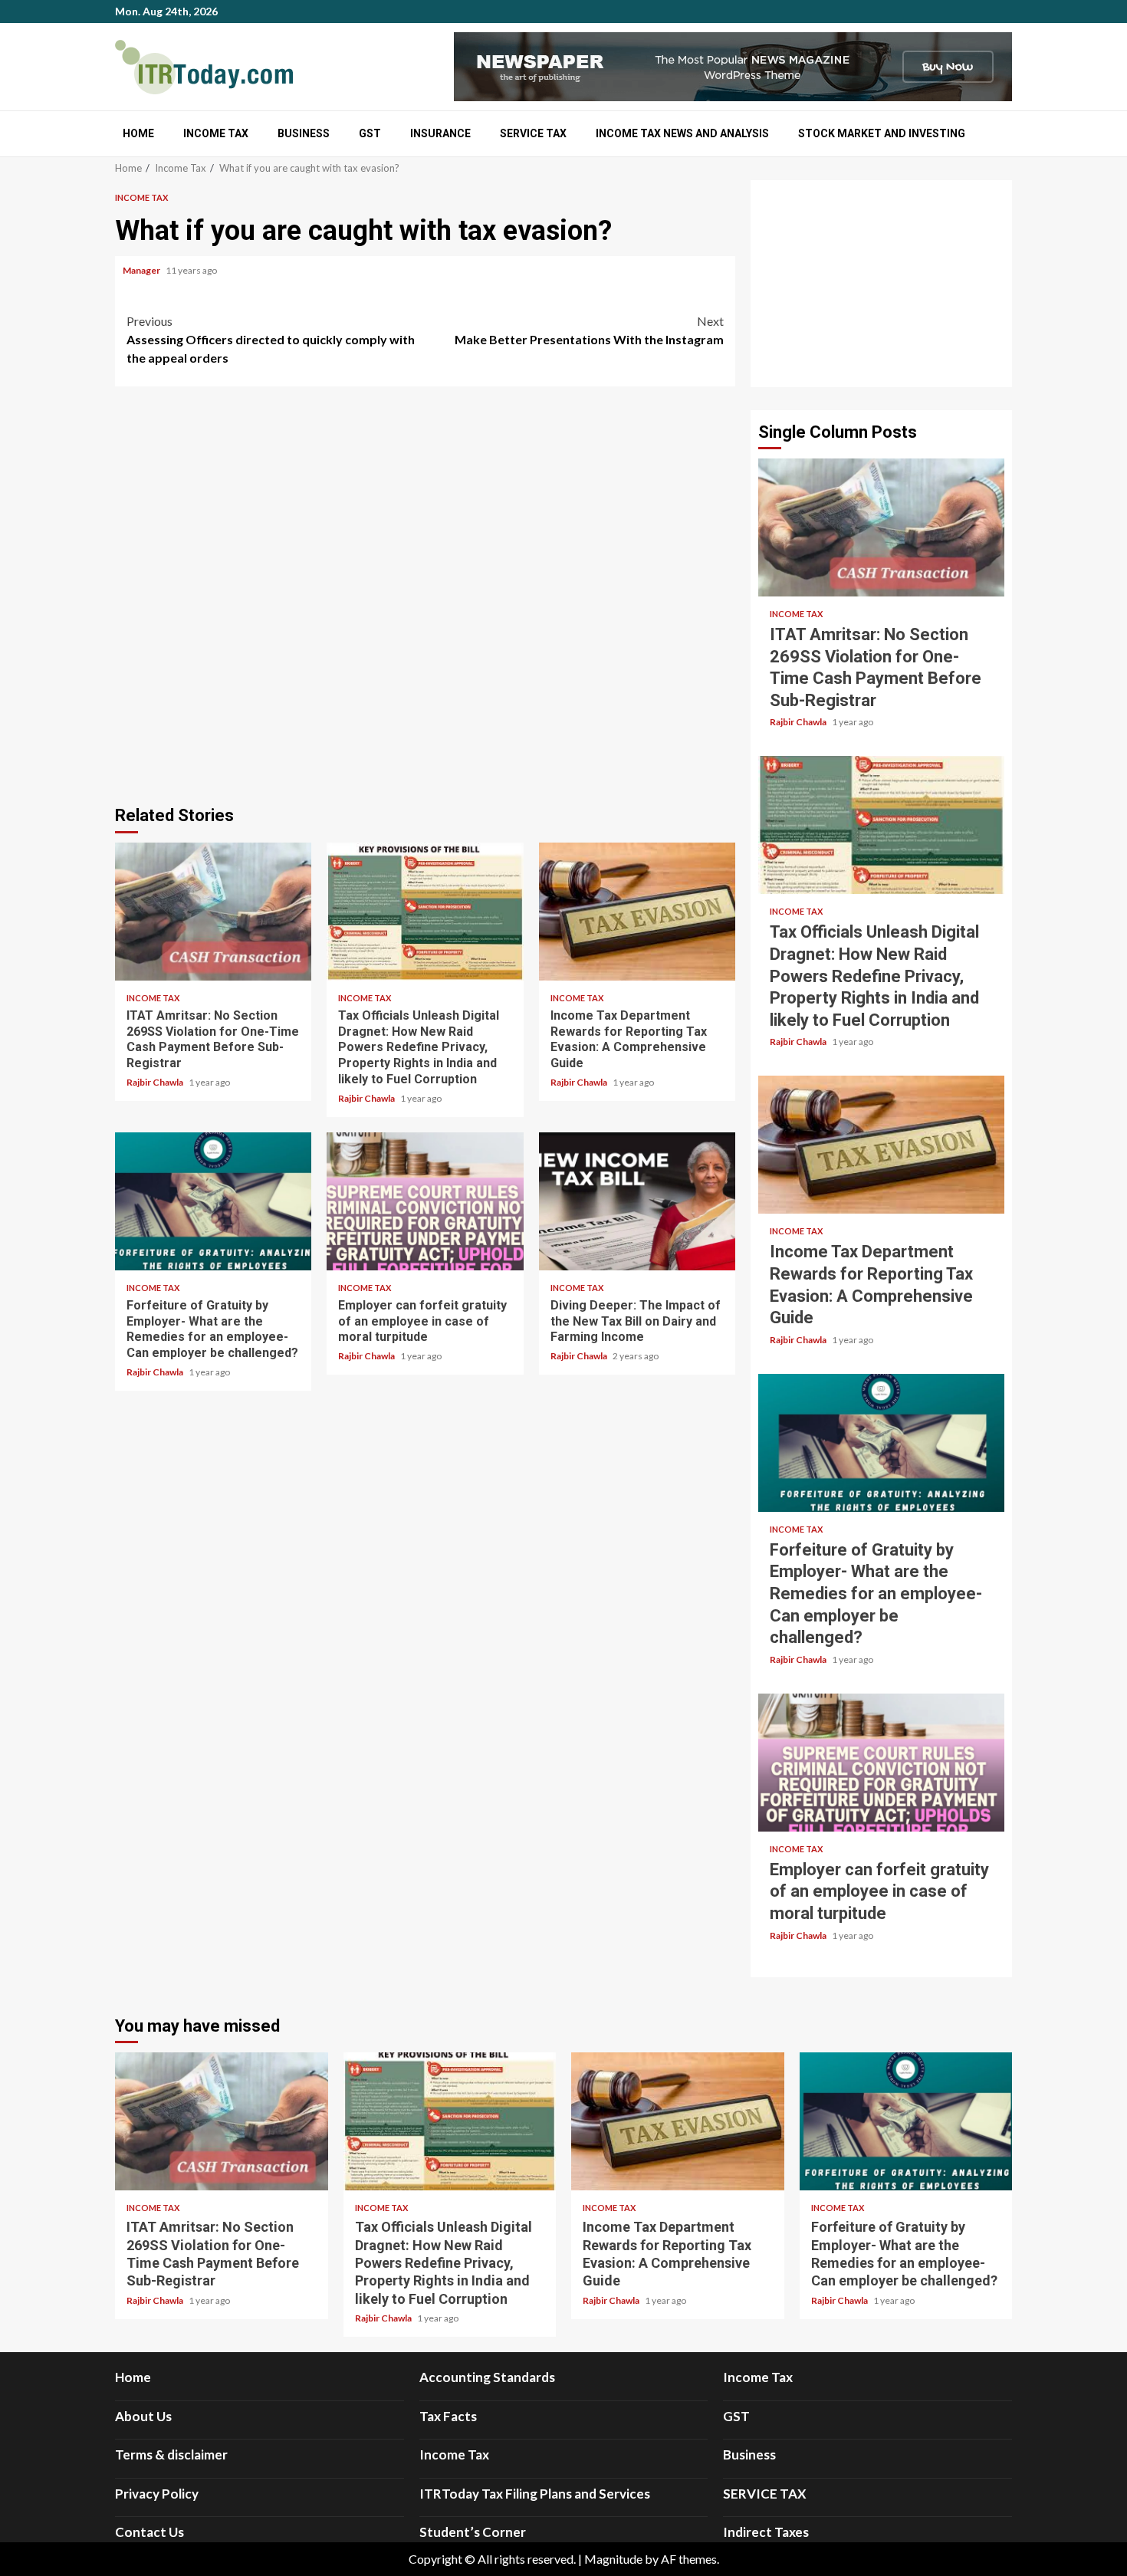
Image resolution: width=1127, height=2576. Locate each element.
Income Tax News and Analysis (682, 133)
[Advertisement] (881, 284)
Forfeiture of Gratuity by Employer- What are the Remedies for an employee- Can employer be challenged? (213, 1201)
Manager (142, 270)
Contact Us (149, 2532)
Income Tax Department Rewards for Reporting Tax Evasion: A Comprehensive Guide (637, 912)
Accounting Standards (487, 2377)
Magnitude (613, 2559)
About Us (143, 2416)
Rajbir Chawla (156, 1082)
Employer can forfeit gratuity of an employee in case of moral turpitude (425, 1201)
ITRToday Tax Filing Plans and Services (535, 2494)
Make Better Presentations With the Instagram (589, 330)
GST (370, 133)
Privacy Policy (157, 2494)
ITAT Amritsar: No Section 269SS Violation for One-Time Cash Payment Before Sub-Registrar (213, 912)
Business (304, 133)
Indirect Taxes (766, 2532)
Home (138, 133)
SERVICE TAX (533, 133)
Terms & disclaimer (171, 2454)
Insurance (440, 133)
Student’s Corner (473, 2532)
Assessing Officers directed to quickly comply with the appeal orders (271, 339)
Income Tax (216, 133)
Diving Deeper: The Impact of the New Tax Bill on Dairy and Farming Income (637, 1201)
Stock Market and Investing (882, 133)
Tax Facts (448, 2416)
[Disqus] (425, 593)
